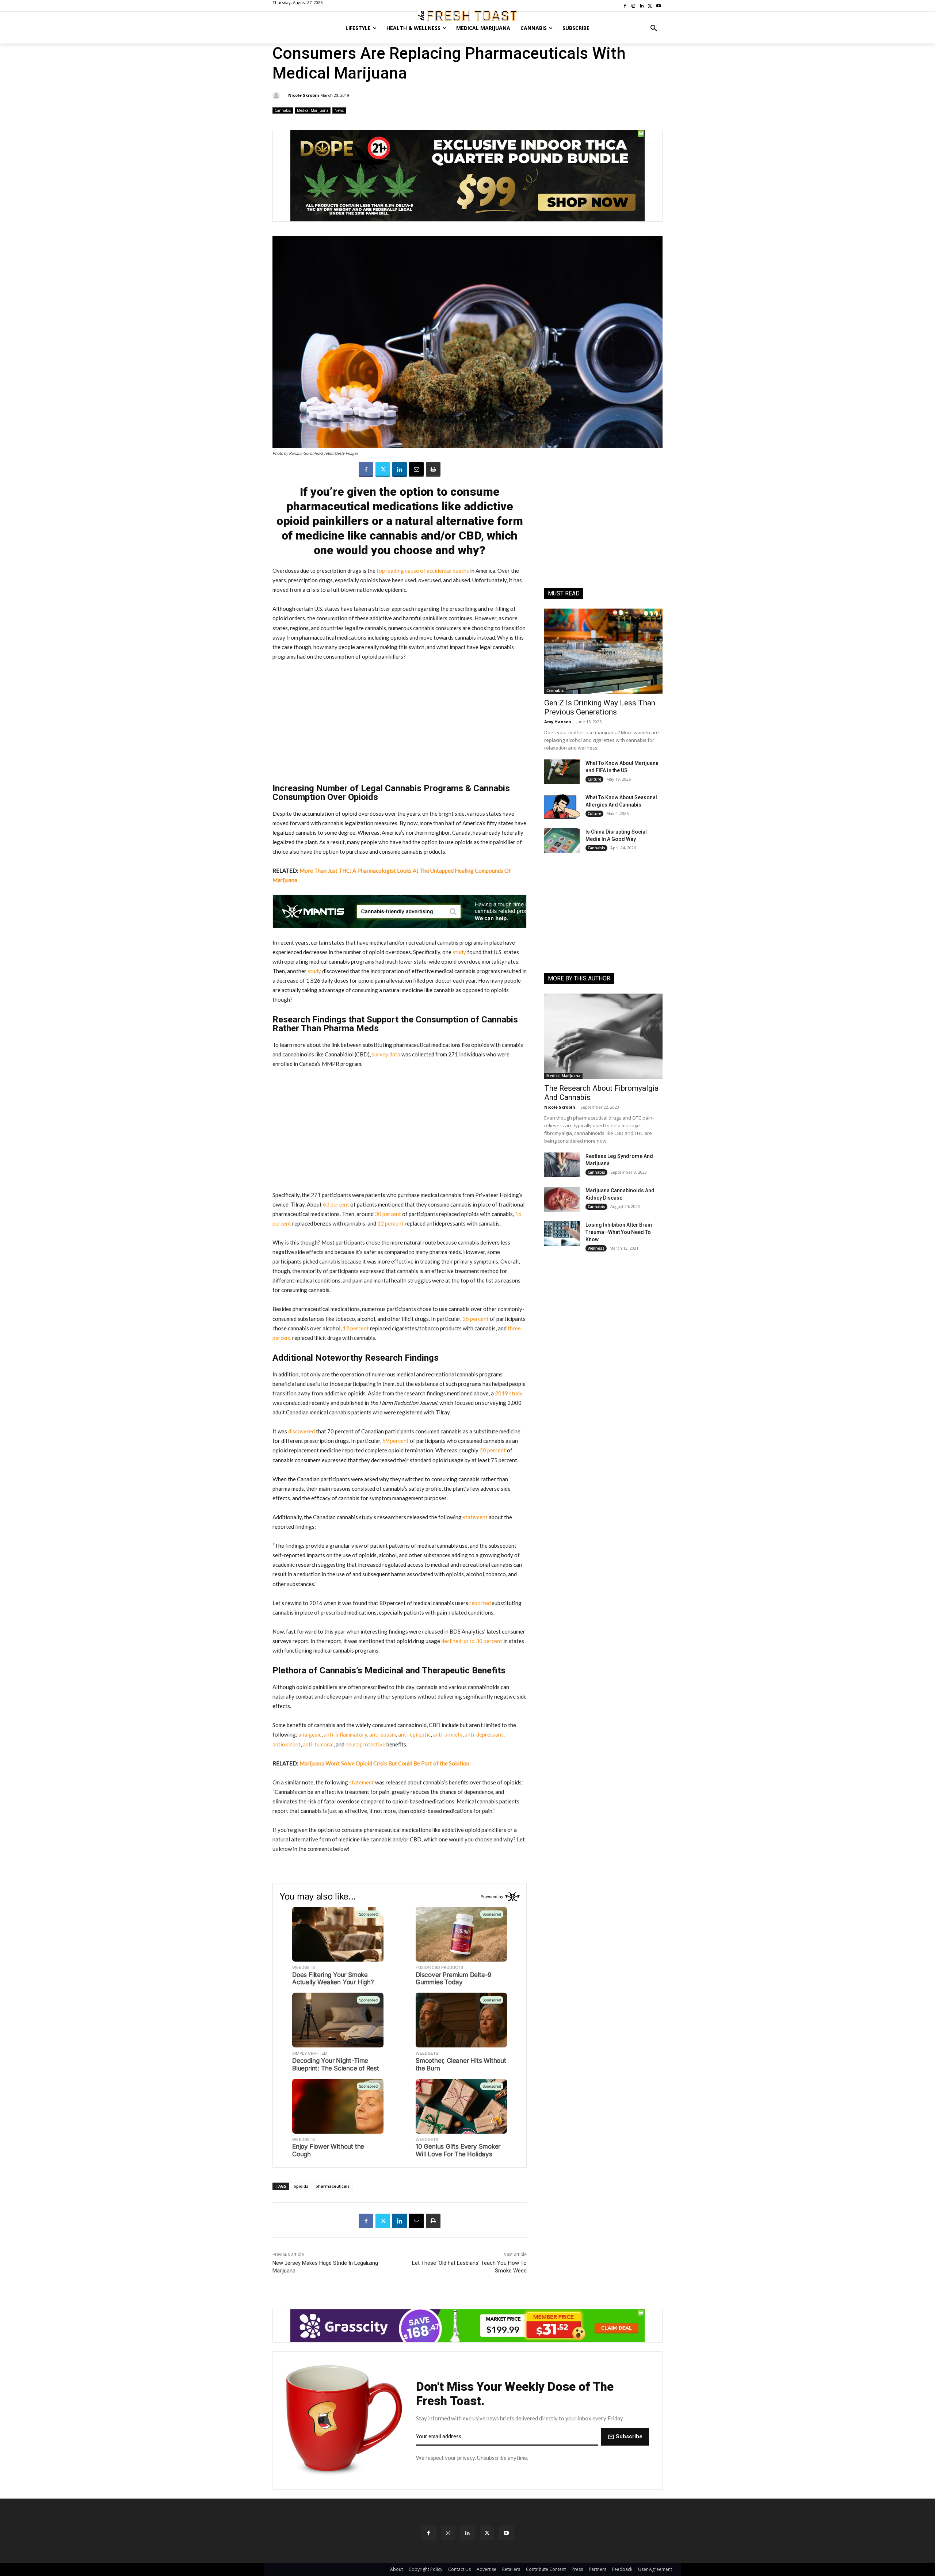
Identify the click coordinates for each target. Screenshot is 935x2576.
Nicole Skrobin (304, 95)
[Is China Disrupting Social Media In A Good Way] (562, 841)
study (459, 952)
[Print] (433, 469)
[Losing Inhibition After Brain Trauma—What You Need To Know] (562, 1234)
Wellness (596, 1248)
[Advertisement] (400, 722)
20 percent (492, 1450)
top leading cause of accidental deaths (422, 571)
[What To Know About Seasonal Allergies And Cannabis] (562, 806)
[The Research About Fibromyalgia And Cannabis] (603, 1036)
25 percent (475, 1319)
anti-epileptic (414, 1734)
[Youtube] (506, 2533)
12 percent (390, 1223)
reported (480, 1603)
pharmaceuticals (333, 2186)
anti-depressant (483, 1734)
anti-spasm (382, 1734)
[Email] (416, 469)
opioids (301, 2186)
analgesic (309, 1734)
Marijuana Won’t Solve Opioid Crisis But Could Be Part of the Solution (384, 1763)
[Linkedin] (400, 469)
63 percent (335, 1204)
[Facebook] (366, 469)
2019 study (508, 1393)
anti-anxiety (447, 1734)
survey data (386, 1054)
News (339, 110)
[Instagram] (448, 2533)
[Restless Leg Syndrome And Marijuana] (562, 1165)
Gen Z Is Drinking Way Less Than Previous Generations (600, 707)
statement (475, 1517)
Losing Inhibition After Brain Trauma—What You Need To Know (619, 1232)
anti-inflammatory (345, 1734)
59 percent (395, 1441)
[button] (654, 28)
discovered (301, 1431)
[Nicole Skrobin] (277, 95)
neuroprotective (365, 1744)
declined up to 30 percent (471, 1641)
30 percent (387, 1214)
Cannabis (283, 110)
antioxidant (287, 1744)
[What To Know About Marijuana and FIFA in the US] (562, 772)
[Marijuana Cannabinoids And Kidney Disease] (562, 1199)
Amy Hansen (558, 722)
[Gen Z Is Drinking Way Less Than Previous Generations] (603, 651)
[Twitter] (383, 469)
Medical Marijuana (313, 110)
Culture (594, 779)
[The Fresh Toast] (467, 16)
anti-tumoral (318, 1744)
